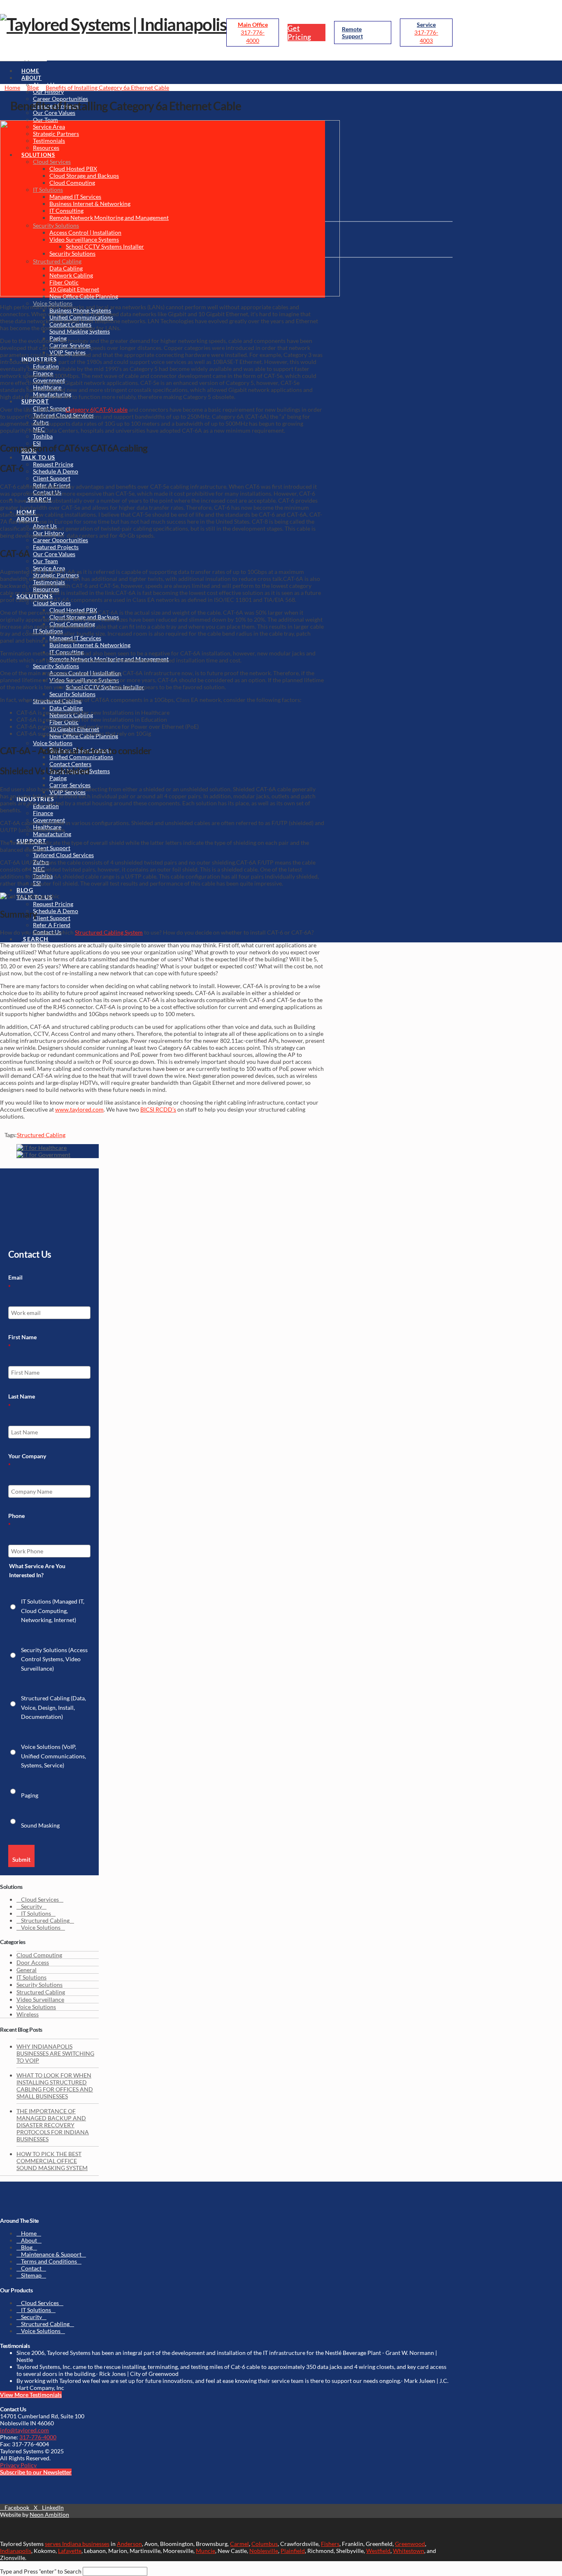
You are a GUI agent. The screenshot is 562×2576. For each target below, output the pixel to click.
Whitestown (409, 2551)
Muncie (206, 2551)
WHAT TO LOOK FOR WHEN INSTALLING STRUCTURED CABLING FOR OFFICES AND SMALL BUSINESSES (55, 2086)
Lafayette (70, 2551)
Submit (21, 1859)
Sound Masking (40, 1825)
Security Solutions (39, 1985)
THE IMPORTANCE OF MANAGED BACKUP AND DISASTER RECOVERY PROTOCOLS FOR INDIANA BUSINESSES (53, 2125)
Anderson (129, 2544)
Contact (31, 2268)
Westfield (378, 2551)
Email (15, 1282)
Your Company (27, 1461)
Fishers (330, 2544)
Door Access (33, 1962)
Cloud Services (40, 1899)
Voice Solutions (41, 1927)
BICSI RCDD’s (158, 1109)
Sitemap (31, 2275)
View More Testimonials (31, 2395)
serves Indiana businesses (77, 2544)
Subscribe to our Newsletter (36, 2472)
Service (426, 24)
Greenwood (410, 2544)
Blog (27, 2247)
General (27, 1970)
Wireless (28, 2014)
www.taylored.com (79, 1109)
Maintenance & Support (51, 2254)
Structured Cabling (41, 1135)
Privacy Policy (18, 2465)
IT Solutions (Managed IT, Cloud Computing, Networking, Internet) (53, 1611)
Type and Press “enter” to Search (41, 2571)
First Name (22, 1342)
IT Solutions (36, 1913)
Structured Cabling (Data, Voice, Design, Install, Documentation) (53, 1707)
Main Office (253, 24)
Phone (16, 1520)
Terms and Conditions (49, 2261)
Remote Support (352, 33)
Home (29, 2233)
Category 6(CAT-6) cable (96, 409)
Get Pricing (300, 33)
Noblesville (264, 2551)
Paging (30, 1795)
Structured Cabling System (109, 932)
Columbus (265, 2544)
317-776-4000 (38, 2437)
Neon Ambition (49, 2514)
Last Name (22, 1401)
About (29, 2240)
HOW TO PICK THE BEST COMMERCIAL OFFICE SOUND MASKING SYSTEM (52, 2161)
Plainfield (293, 2551)
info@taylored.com (24, 2430)
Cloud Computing (39, 1955)
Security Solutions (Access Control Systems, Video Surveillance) (54, 1659)
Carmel (239, 2544)
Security (31, 1906)
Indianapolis (16, 2551)
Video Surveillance (40, 1999)
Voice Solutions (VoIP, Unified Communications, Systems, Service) (53, 1756)
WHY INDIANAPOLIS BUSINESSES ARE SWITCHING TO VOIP (55, 2053)
